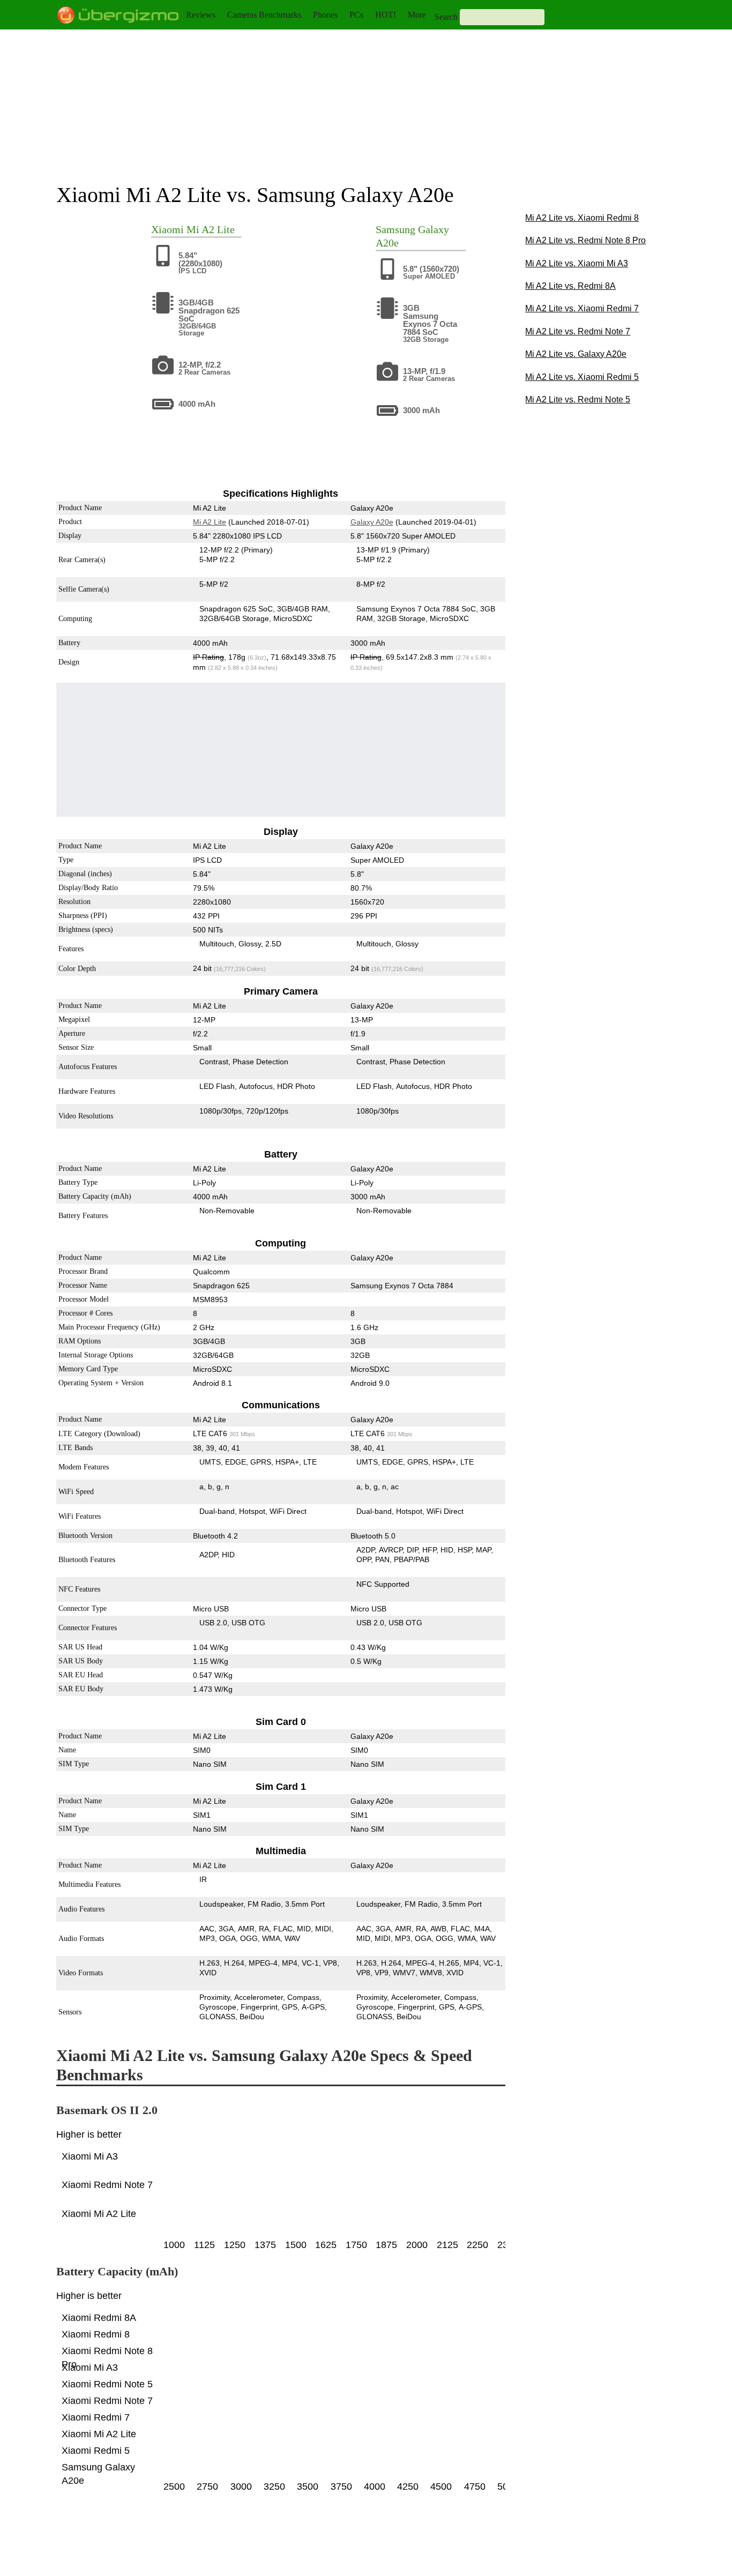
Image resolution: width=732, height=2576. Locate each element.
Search (446, 17)
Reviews (201, 15)
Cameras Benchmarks (264, 15)
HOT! (386, 15)
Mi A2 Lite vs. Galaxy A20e (576, 354)
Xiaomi (167, 229)
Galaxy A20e (371, 522)
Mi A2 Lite (211, 229)
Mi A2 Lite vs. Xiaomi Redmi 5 (582, 377)
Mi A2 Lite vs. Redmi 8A (570, 286)
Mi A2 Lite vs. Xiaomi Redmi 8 (582, 218)
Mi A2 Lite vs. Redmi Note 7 (578, 331)
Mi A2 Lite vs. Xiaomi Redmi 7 (582, 308)
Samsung (395, 229)
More (417, 15)
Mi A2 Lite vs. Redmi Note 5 (578, 400)
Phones (325, 15)
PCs (356, 15)
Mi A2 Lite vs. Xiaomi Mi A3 (577, 263)
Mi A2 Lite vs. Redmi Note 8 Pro (585, 240)
